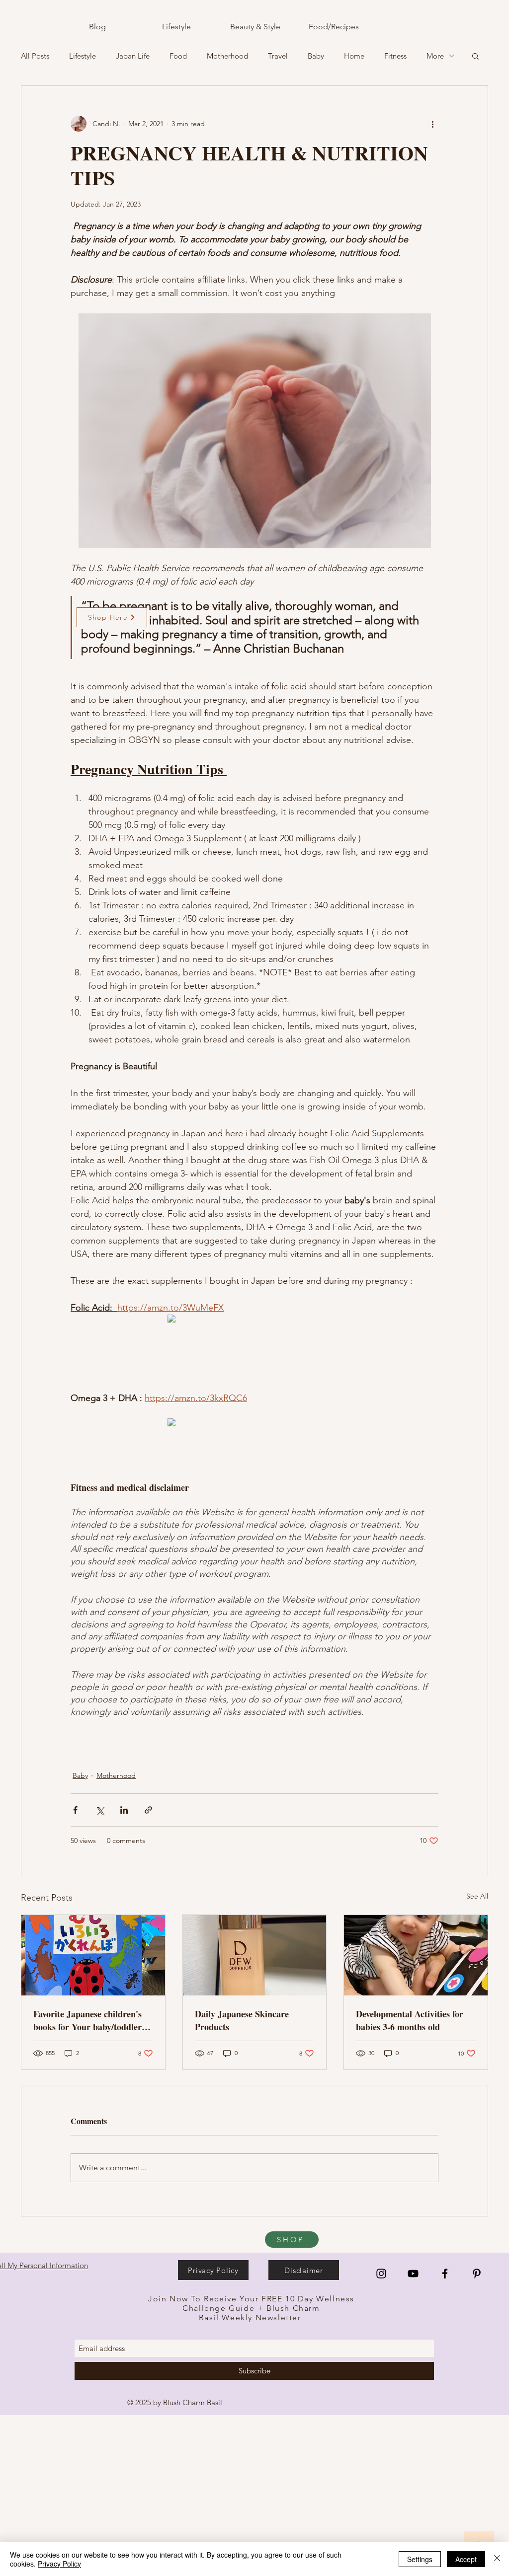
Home (354, 56)
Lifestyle (83, 56)
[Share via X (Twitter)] (100, 1810)
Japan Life (133, 56)
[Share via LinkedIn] (124, 1810)
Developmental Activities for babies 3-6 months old (410, 2020)
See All (477, 1896)
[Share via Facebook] (75, 1810)
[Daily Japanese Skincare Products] (255, 1955)
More (435, 56)
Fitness (395, 56)
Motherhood (227, 56)
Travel (278, 56)
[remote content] (254, 1320)
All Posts (35, 56)
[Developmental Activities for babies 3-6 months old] (416, 1955)
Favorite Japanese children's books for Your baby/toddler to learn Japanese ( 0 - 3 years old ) (93, 2020)
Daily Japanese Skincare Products (242, 2020)
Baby (316, 56)
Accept (466, 2559)
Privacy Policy (59, 2564)
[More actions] (432, 124)
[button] (475, 56)
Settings (420, 2559)
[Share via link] (148, 1810)
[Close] (497, 2559)
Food (178, 56)
